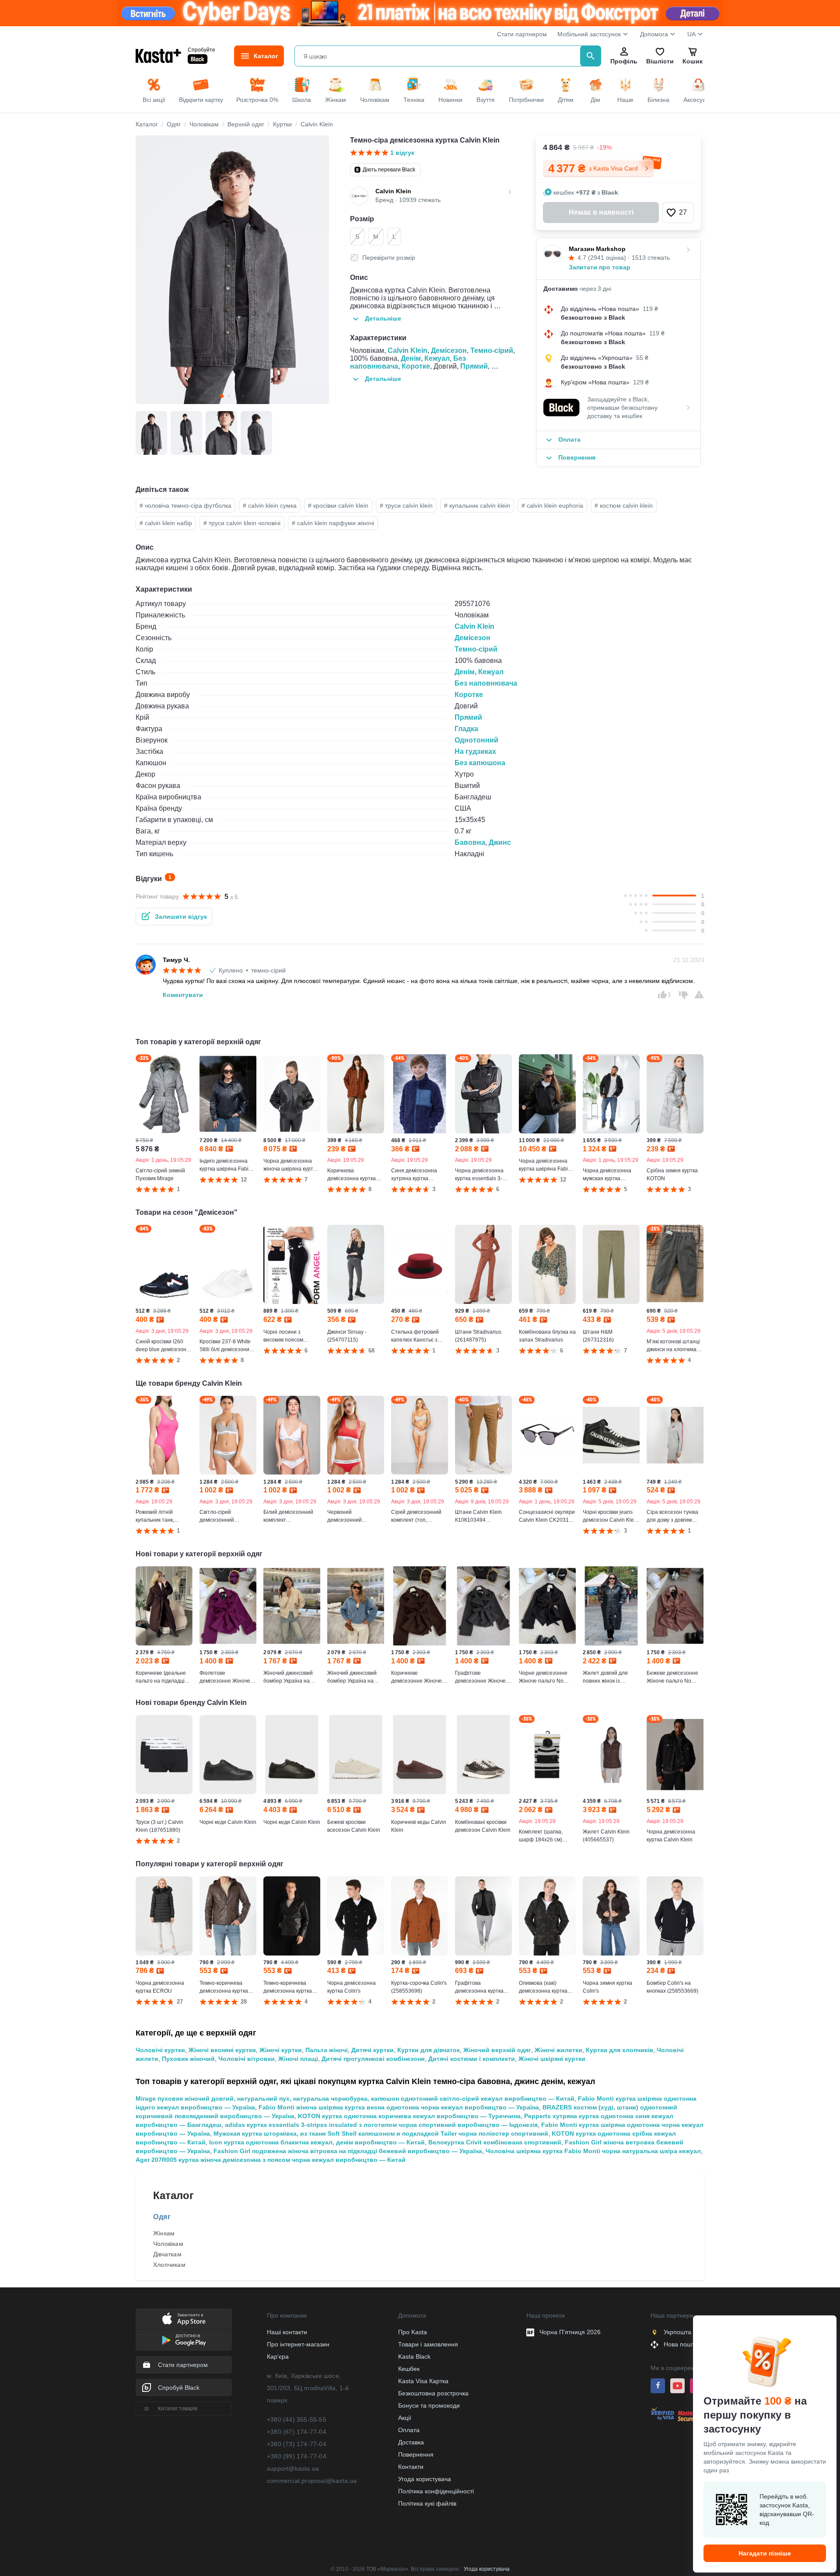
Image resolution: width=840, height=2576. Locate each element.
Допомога (654, 34)
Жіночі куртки (281, 2050)
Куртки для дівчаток (429, 2050)
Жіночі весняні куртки (222, 2050)
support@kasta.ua (293, 2468)
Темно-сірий (492, 350)
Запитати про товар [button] (600, 267)
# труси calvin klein (406, 505)
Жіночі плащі (298, 2059)
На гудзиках (475, 751)
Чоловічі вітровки (247, 2059)
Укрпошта (677, 2332)
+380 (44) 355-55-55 (297, 2419)
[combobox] (439, 56)
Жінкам (164, 2233)
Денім (411, 358)
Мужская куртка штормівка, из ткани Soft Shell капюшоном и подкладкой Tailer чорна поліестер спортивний (381, 2133)
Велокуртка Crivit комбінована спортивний (495, 2142)
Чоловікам (168, 2244)
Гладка (466, 729)
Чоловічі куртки (160, 2050)
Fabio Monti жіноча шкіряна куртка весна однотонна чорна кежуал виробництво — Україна (399, 2107)
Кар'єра (278, 2356)
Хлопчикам (169, 2265)
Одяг (162, 2217)
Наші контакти (287, 2332)
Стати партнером (522, 34)
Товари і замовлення (428, 2344)
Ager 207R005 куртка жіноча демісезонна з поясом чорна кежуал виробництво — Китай (271, 2160)
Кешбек (409, 2369)
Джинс (500, 842)
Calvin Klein (408, 350)
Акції (405, 2418)
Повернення (416, 2454)
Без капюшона (480, 763)
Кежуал (437, 358)
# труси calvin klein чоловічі (242, 523)
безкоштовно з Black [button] (593, 317)
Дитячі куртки (373, 2050)
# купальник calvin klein (477, 505)
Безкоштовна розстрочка (433, 2393)
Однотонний (476, 740)
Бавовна (470, 842)
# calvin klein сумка (270, 505)
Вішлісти (660, 61)
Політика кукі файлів (427, 2503)
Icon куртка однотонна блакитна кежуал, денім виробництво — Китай (317, 2142)
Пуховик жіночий (188, 2059)
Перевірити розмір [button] (389, 258)
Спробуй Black (179, 2388)
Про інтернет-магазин (298, 2344)
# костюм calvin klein (624, 505)
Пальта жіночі (327, 2050)
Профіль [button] (624, 61)
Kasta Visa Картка (423, 2381)
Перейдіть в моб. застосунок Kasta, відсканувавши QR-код (787, 2510)
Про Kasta (413, 2332)
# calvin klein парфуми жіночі (333, 523)
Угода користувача (425, 2479)
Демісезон (449, 350)
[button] (678, 213)
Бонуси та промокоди (429, 2405)
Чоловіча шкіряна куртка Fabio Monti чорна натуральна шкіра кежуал (593, 2151)
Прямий (474, 366)
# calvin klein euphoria (552, 505)
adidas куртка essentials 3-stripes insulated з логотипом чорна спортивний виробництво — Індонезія (381, 2125)
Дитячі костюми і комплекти (472, 2059)
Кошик (693, 61)
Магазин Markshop (597, 249)
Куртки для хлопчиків (619, 2050)
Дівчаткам (167, 2254)
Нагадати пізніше (765, 2553)
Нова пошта (681, 2344)
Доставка (411, 2442)
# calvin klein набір (166, 523)
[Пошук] (591, 56)
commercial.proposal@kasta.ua (312, 2481)
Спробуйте (201, 49)
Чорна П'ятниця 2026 (570, 2332)
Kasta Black (414, 2356)
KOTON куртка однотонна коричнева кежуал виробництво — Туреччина (409, 2116)
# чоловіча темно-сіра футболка (185, 505)
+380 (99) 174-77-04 (297, 2456)
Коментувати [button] (183, 995)
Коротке (416, 366)
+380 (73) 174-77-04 (297, 2444)
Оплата (409, 2430)
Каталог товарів (178, 2409)
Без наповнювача (486, 683)
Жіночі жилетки (558, 2050)
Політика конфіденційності (436, 2491)
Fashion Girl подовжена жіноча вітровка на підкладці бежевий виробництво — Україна (348, 2151)
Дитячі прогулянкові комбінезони (373, 2059)
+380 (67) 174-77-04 (297, 2432)
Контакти (411, 2467)
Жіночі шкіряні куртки (552, 2059)
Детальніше (383, 318)
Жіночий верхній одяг (497, 2050)
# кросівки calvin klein (338, 505)
